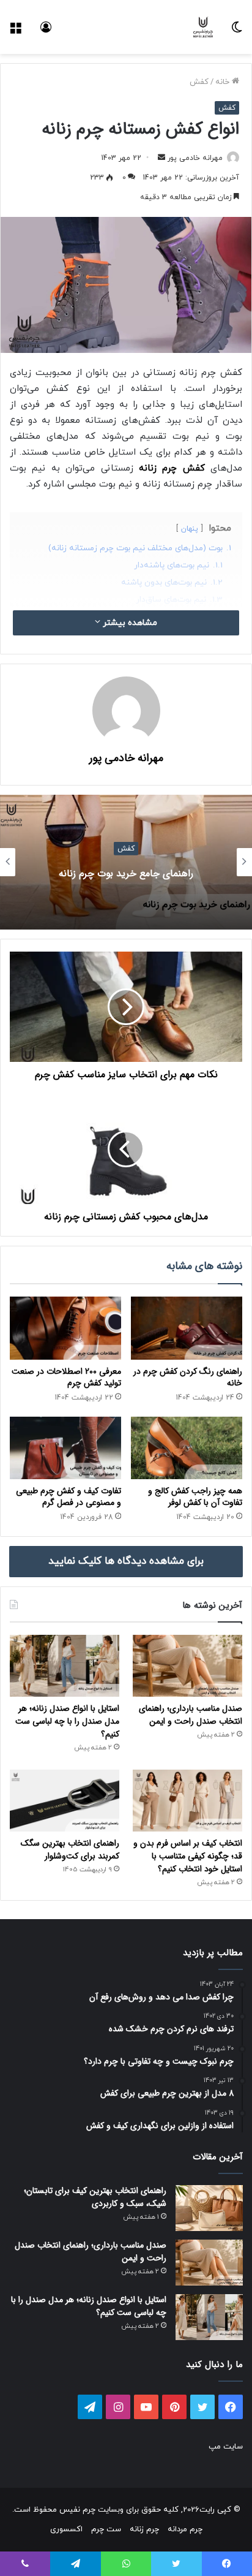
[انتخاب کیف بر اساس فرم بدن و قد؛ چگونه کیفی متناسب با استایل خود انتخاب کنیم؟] (187, 1801)
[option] (126, 862)
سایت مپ (226, 2447)
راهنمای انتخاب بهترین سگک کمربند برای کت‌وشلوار (70, 1850)
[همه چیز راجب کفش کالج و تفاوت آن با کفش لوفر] (187, 1448)
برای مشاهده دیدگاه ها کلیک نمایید (126, 1561)
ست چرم (106, 2529)
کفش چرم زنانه (172, 468)
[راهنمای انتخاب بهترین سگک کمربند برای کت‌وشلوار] (65, 1801)
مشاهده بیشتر (129, 623)
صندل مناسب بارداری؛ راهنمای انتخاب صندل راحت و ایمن (191, 1715)
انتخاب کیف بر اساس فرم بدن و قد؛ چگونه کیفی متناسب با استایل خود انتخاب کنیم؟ (188, 1856)
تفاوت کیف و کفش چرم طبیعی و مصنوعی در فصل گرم (69, 1497)
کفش (199, 82)
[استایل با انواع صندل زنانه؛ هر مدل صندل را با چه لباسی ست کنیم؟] (65, 1666)
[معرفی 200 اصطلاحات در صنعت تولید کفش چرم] (65, 1328)
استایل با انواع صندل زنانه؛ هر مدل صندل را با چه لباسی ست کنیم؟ (67, 1721)
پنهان (190, 529)
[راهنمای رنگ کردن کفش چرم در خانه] (187, 1328)
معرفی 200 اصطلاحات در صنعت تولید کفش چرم (66, 1377)
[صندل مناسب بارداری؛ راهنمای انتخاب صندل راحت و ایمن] (187, 1666)
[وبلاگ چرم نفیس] (203, 27)
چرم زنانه (144, 2529)
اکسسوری (66, 2529)
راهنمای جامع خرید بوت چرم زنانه (126, 873)
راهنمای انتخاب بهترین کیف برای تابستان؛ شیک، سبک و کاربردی (95, 2197)
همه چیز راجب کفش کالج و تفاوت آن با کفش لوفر (195, 1497)
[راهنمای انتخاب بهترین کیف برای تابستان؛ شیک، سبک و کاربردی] (209, 2208)
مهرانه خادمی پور (195, 158)
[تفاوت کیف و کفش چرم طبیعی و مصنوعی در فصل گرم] (65, 1448)
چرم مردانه (185, 2529)
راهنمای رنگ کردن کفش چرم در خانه (188, 1377)
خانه (224, 82)
